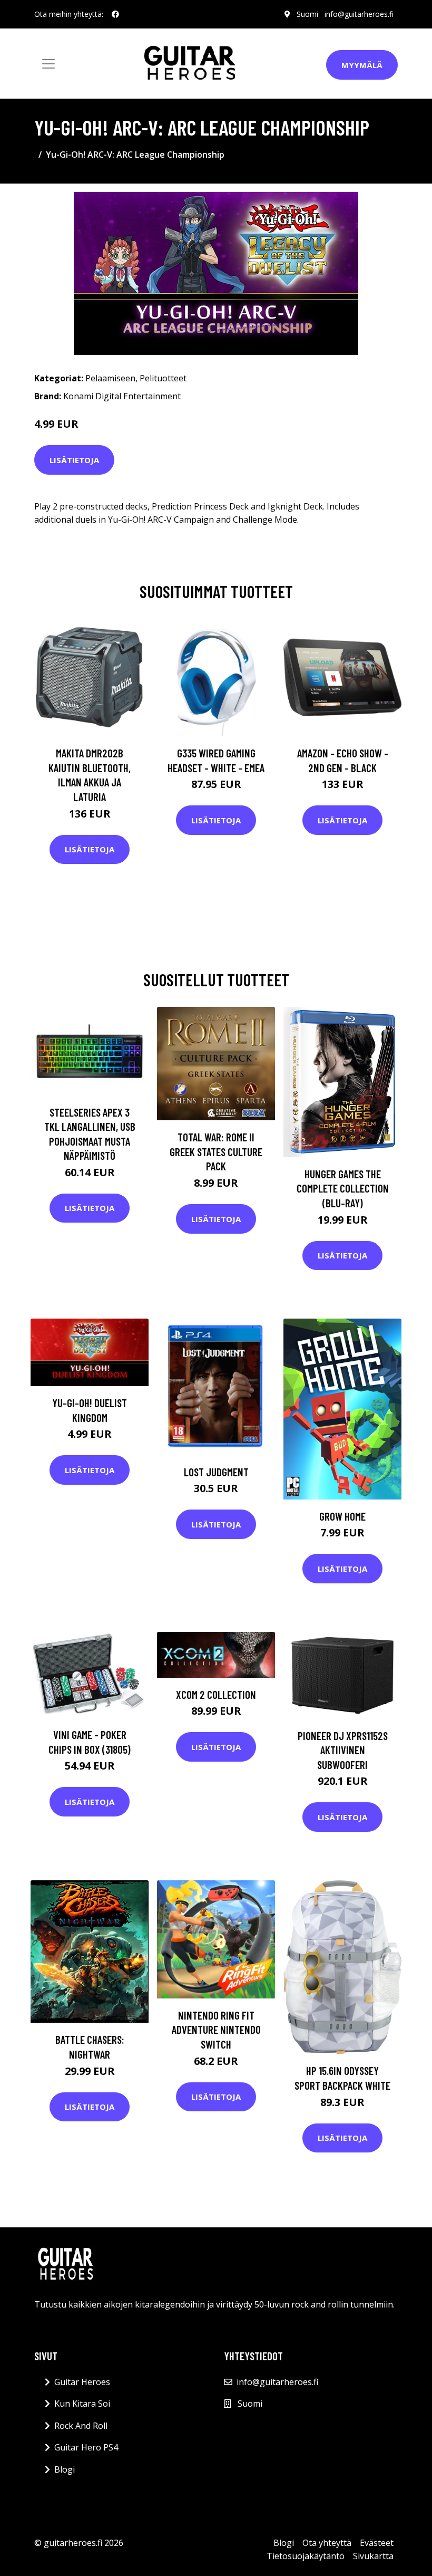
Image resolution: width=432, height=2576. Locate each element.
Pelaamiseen (110, 378)
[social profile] (115, 14)
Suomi (307, 14)
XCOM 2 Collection (216, 1694)
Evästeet (377, 2543)
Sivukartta (373, 2556)
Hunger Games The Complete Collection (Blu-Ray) (343, 1188)
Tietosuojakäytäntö (306, 2556)
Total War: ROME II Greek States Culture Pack (216, 1151)
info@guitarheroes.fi (359, 14)
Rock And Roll (81, 2426)
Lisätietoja (74, 460)
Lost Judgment (216, 1472)
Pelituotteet (163, 378)
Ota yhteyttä (327, 2543)
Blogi (65, 2469)
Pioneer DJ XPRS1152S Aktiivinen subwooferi (343, 1750)
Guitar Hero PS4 (86, 2447)
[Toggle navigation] (48, 64)
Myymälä (362, 65)
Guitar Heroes (82, 2382)
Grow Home (342, 1516)
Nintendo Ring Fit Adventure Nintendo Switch (216, 2030)
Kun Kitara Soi (82, 2404)
